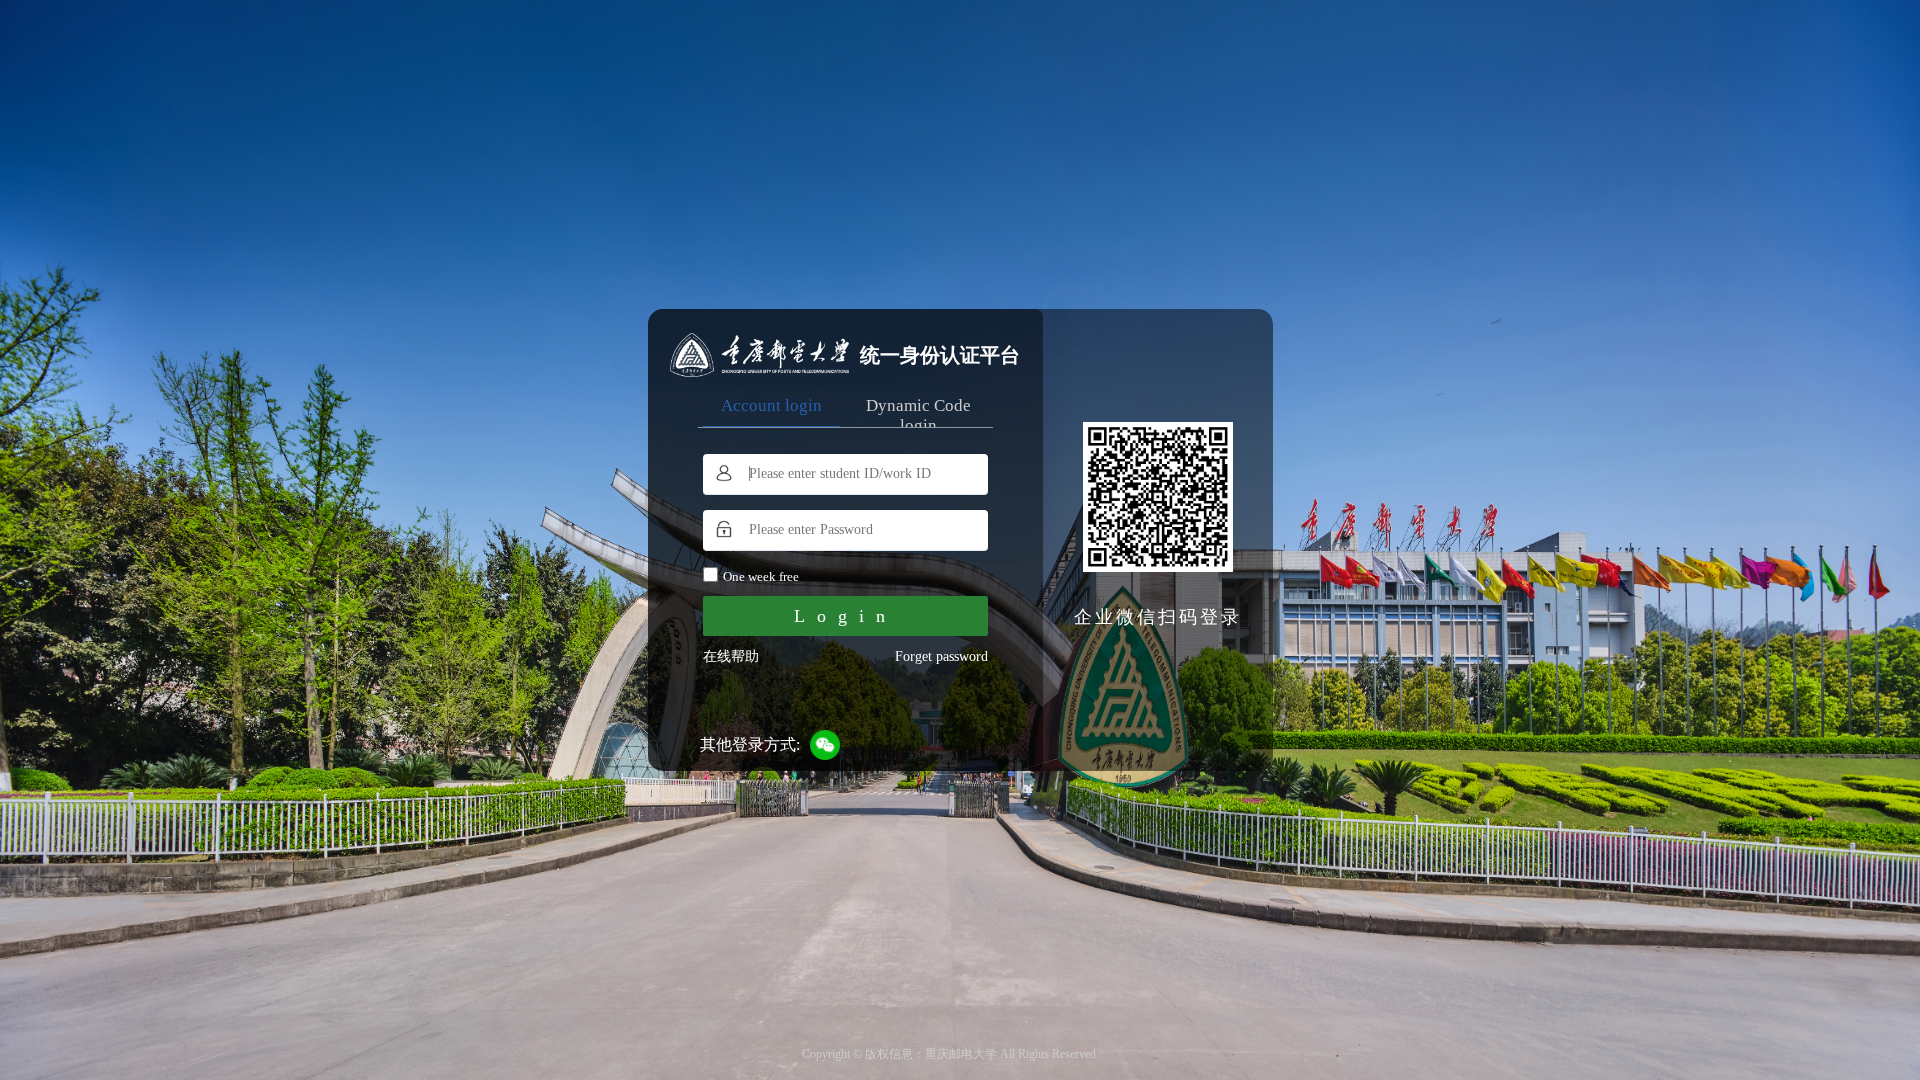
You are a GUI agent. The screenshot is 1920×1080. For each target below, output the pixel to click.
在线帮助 (731, 656)
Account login (771, 405)
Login (845, 616)
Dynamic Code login (918, 415)
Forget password (941, 656)
